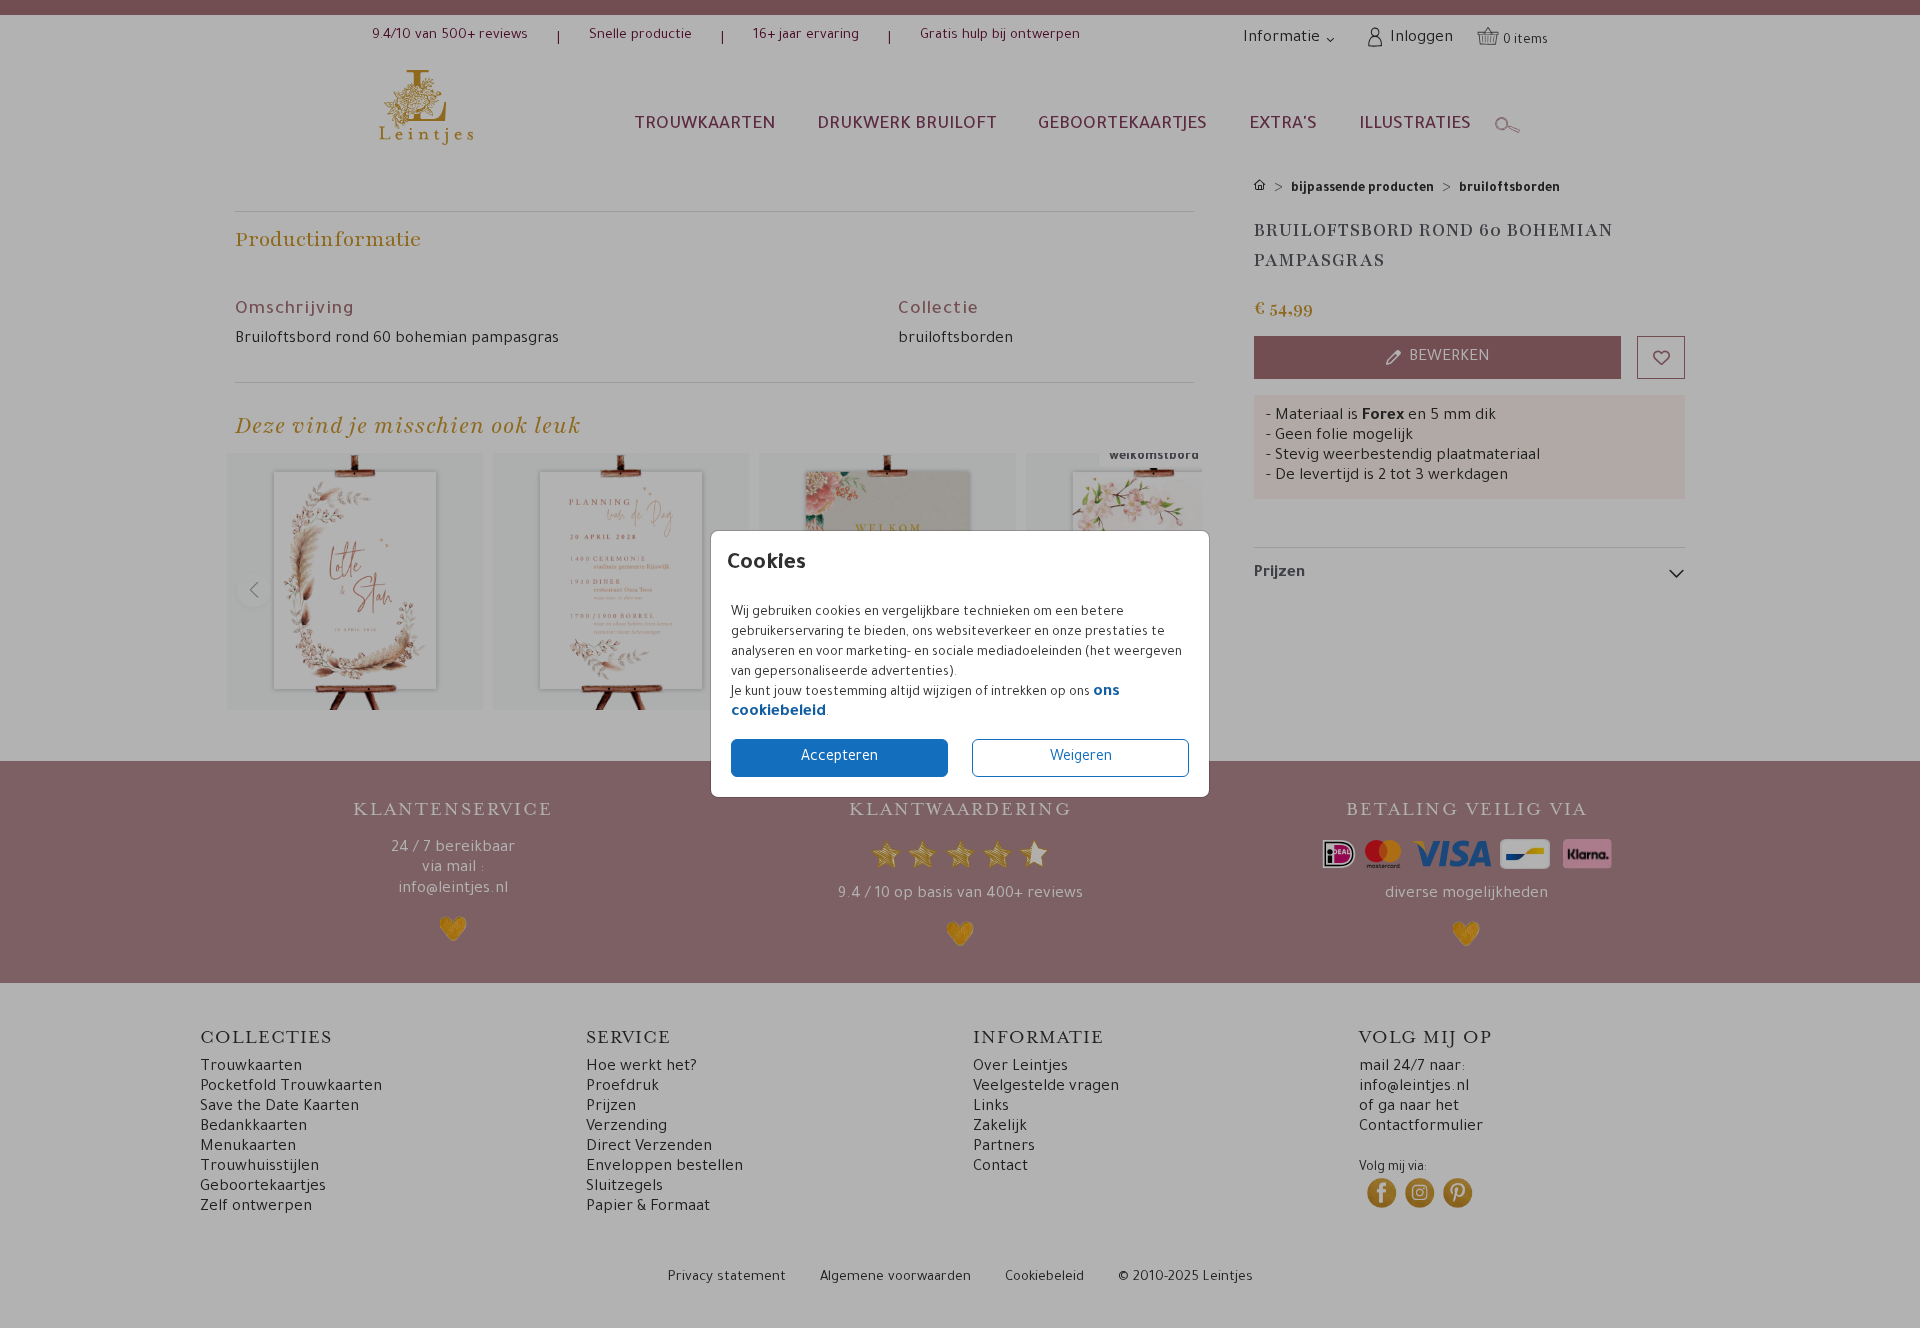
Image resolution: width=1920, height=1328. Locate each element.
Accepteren (839, 758)
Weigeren (1081, 758)
